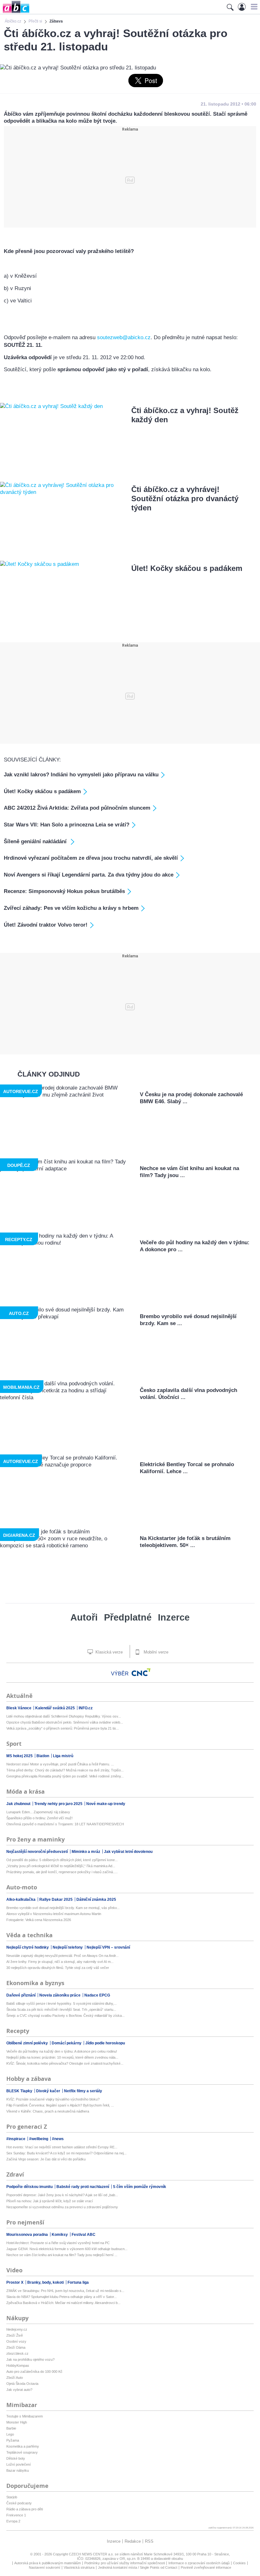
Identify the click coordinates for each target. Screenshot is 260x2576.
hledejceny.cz (17, 2329)
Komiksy (60, 2235)
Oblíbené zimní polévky (28, 2043)
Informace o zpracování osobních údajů (199, 2563)
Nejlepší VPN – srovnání (108, 1947)
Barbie (11, 2428)
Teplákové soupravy (22, 2452)
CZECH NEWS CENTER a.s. (92, 2554)
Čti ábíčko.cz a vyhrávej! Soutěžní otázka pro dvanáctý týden (185, 498)
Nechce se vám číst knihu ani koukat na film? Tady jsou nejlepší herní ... (62, 2255)
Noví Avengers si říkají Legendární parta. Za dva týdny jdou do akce (89, 875)
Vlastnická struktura (79, 2567)
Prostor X (15, 2282)
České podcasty (19, 2503)
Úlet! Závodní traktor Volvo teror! (46, 925)
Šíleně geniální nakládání (36, 841)
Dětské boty (16, 2458)
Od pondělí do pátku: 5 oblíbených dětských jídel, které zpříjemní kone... (62, 1860)
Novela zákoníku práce (60, 1995)
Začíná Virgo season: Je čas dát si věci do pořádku (46, 2159)
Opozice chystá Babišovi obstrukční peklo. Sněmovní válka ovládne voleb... (65, 1722)
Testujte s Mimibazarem (25, 2416)
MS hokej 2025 (20, 1756)
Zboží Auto (15, 2378)
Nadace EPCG (97, 1995)
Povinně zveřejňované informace (206, 2567)
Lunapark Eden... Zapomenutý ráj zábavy (38, 1812)
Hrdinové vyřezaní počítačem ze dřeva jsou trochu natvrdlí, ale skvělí (91, 858)
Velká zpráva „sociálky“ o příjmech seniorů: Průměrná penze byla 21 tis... (63, 1728)
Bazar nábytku (18, 2470)
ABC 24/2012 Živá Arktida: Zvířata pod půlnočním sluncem (77, 808)
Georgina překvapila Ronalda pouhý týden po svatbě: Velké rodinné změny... (65, 1776)
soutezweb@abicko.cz (124, 337)
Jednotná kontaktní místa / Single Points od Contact (138, 2567)
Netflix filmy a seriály (83, 2091)
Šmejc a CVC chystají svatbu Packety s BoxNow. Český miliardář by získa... (65, 2016)
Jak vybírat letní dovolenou (128, 1852)
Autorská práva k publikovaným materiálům (48, 2563)
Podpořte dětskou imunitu (30, 2187)
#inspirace (16, 2139)
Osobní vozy (16, 2341)
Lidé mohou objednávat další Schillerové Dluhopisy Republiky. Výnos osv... (64, 1716)
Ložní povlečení (19, 2464)
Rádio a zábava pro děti (25, 2509)
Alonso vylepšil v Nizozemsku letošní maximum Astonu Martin (54, 1914)
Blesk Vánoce (19, 1708)
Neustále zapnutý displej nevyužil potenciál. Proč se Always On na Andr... (62, 1956)
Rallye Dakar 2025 (56, 1900)
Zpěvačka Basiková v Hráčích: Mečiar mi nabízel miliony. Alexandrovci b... (63, 2303)
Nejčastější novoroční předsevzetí (38, 1852)
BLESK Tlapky (20, 2091)
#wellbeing (39, 2139)
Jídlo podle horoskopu (105, 2043)
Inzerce (174, 1617)
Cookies (239, 2563)
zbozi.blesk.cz (17, 2353)
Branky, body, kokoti (46, 2282)
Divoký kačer (49, 2091)
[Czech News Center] (141, 1672)
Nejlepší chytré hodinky (28, 1947)
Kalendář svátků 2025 (55, 1708)
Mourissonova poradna (28, 2235)
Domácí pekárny (67, 2043)
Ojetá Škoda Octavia (22, 2384)
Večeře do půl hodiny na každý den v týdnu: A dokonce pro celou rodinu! (62, 2051)
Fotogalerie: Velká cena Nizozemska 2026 (39, 1920)
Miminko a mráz (86, 1852)
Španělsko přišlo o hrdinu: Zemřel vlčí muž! (39, 1818)
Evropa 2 (13, 2521)
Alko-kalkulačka (21, 1900)
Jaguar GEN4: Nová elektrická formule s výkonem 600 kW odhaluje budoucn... (67, 2249)
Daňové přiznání (21, 1995)
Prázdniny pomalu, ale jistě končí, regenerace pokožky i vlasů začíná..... (62, 1872)
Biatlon (43, 1756)
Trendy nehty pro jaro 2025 (59, 1804)
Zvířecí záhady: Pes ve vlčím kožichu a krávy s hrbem (71, 908)
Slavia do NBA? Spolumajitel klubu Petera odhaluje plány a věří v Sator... (62, 2297)
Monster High (17, 2422)
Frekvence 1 (16, 2515)
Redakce (133, 2541)
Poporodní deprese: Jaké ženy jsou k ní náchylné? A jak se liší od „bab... (62, 2195)
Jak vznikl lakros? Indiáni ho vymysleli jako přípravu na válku (81, 775)
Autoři (84, 1617)
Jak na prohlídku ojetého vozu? (30, 2359)
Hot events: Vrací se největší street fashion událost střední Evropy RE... (62, 2147)
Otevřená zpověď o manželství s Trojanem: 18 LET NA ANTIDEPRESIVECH (65, 1824)
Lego (10, 2434)
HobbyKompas (18, 2366)
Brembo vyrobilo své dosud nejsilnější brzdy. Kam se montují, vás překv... (63, 1908)
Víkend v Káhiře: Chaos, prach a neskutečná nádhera (48, 2111)
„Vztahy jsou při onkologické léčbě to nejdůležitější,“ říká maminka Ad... (61, 1866)
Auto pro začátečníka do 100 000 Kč (34, 2372)
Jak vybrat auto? (19, 2390)
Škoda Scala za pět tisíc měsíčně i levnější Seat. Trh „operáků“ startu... (61, 2010)
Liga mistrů (63, 1756)
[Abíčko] (15, 13)
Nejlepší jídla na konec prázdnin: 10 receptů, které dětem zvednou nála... (62, 2057)
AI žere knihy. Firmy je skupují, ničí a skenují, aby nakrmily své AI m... (60, 1962)
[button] (253, 7)
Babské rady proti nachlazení (83, 2187)
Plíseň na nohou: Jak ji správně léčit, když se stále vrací (50, 2201)
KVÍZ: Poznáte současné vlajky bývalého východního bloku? (53, 2099)
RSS (149, 2541)
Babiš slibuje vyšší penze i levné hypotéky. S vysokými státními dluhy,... (62, 2003)
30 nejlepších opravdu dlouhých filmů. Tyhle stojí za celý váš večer (58, 1968)
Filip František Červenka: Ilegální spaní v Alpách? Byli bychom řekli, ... (60, 2105)
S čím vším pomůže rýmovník (140, 2187)
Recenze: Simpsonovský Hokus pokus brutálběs (64, 891)
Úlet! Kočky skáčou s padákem (187, 568)
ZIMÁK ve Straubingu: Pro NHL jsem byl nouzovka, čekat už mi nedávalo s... (65, 2291)
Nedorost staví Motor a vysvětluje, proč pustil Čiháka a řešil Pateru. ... (60, 1764)
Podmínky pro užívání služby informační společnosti (125, 2563)
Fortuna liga (78, 2282)
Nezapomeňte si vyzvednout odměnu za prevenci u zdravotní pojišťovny (62, 2207)
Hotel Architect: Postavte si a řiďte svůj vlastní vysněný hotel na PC (58, 2243)
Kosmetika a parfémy (23, 2446)
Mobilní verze (155, 1652)
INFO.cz (86, 1708)
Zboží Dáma (16, 2347)
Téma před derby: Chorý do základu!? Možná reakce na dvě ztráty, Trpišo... (65, 1770)
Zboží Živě (15, 2335)
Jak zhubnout (19, 1804)
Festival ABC (84, 2235)
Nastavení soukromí (45, 2567)
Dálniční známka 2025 (96, 1900)
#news (58, 2139)
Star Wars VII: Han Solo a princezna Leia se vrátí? (67, 825)
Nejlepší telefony (68, 1947)
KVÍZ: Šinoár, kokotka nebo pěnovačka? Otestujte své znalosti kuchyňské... (65, 2063)
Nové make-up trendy (106, 1804)
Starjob (12, 2497)
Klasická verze (108, 1652)
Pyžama (13, 2440)
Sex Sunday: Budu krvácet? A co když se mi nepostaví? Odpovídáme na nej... (66, 2153)
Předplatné (128, 1617)
